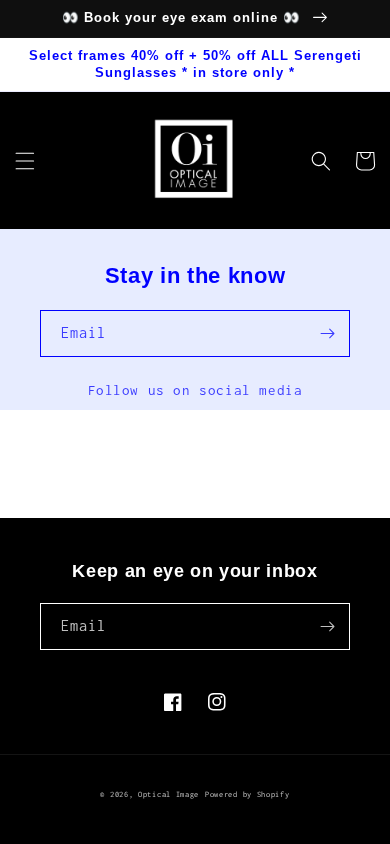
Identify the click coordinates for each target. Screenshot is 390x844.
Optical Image (168, 794)
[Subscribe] (327, 333)
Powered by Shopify (247, 794)
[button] (25, 161)
